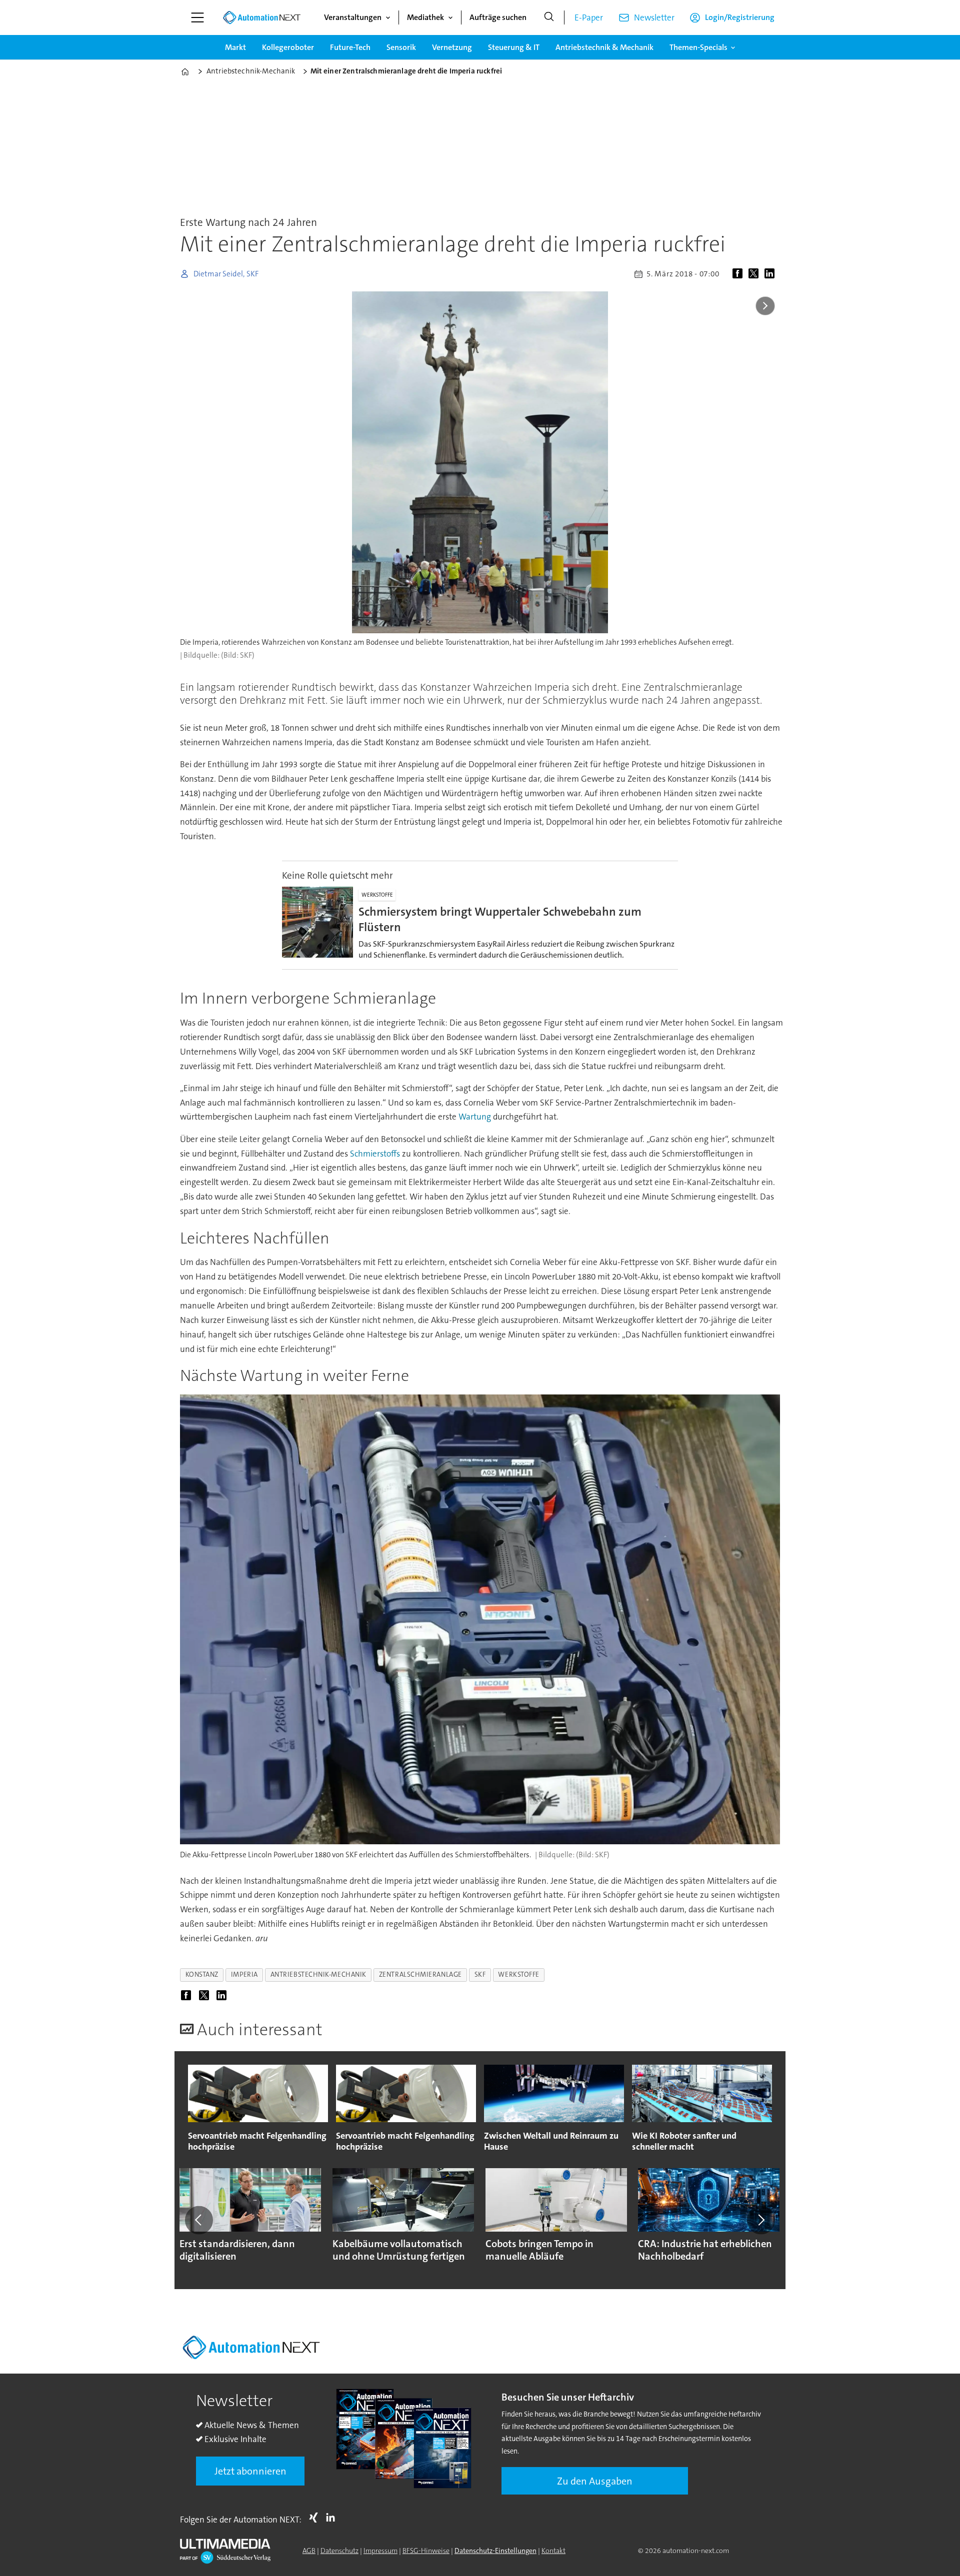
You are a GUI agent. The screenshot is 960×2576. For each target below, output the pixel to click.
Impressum (380, 2551)
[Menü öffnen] (197, 17)
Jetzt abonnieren (250, 2471)
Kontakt (553, 2551)
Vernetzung (452, 47)
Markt (235, 47)
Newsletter (654, 17)
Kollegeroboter (288, 47)
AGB (309, 2551)
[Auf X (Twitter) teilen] (755, 274)
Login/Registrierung (740, 17)
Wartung (475, 1117)
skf (480, 1974)
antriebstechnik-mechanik (318, 1974)
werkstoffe (518, 1974)
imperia (244, 1974)
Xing (316, 2518)
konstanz (202, 1974)
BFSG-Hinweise (426, 2551)
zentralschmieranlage (420, 1974)
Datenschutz (339, 2551)
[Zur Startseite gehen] (261, 17)
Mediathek (425, 17)
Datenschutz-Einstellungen (495, 2551)
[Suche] (549, 17)
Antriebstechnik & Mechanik (604, 47)
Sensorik (401, 47)
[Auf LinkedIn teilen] (771, 274)
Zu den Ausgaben (595, 2481)
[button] (199, 2220)
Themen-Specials (698, 47)
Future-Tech (350, 47)
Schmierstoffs (375, 1154)
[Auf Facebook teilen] (739, 274)
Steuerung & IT (514, 47)
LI (333, 2518)
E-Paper (589, 17)
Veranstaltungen (353, 17)
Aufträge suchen (498, 17)
